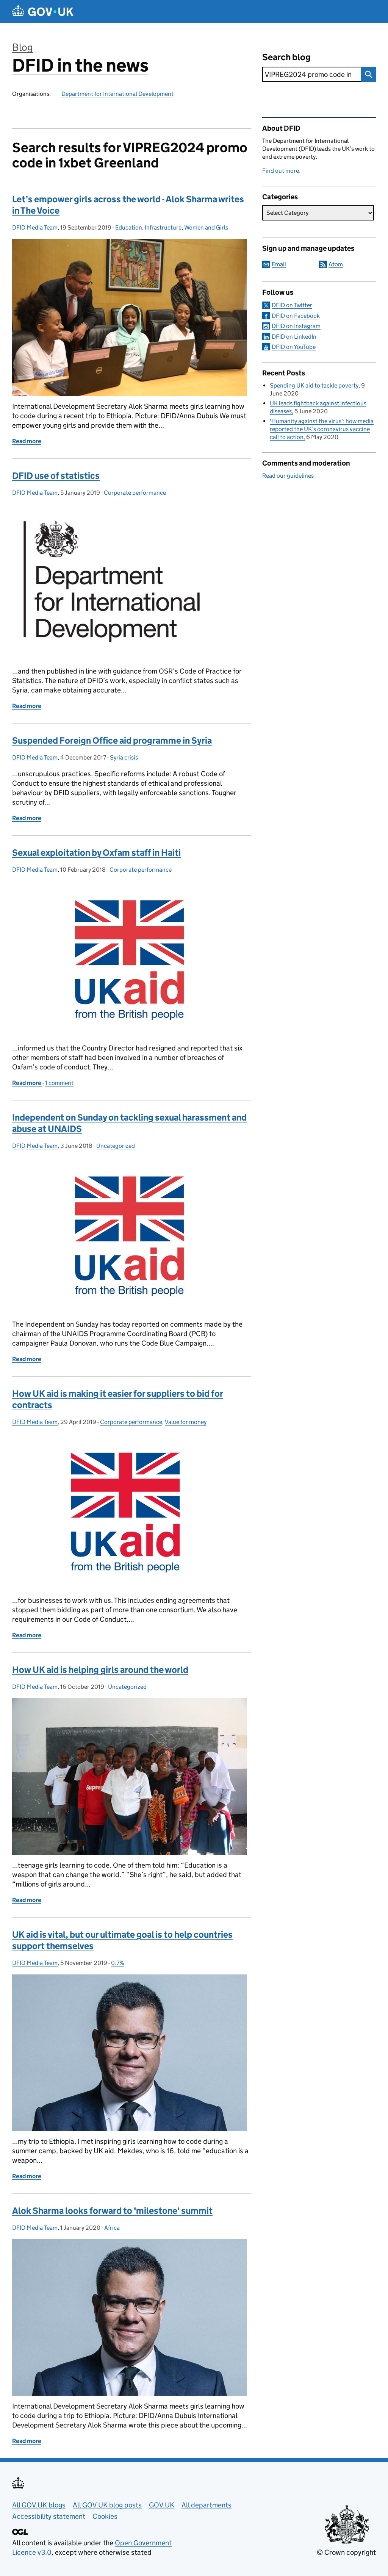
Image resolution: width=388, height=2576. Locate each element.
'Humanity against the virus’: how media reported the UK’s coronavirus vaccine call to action (322, 429)
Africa (112, 2228)
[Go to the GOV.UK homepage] (43, 12)
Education (129, 227)
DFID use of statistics (56, 476)
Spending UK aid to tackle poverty (314, 385)
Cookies (105, 2516)
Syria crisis (124, 757)
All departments (207, 2505)
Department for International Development (117, 94)
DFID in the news (80, 65)
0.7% (118, 1963)
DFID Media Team (35, 227)
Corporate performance (135, 493)
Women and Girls (206, 227)
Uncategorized (116, 1146)
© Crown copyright (346, 2552)
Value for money (186, 1422)
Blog (23, 47)
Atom (336, 264)
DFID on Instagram (296, 326)
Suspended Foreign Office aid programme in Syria (112, 740)
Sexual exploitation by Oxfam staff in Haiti (96, 853)
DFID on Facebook (296, 316)
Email (279, 264)
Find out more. (281, 171)
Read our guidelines (288, 476)
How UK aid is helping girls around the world (100, 1670)
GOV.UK (162, 2505)
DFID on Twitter (292, 305)
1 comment (59, 1083)
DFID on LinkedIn (294, 337)
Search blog (286, 57)
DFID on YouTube (294, 347)
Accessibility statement (49, 2516)
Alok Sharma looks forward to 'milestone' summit (112, 2211)
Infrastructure (163, 227)
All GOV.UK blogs (39, 2505)
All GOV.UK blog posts (107, 2505)
